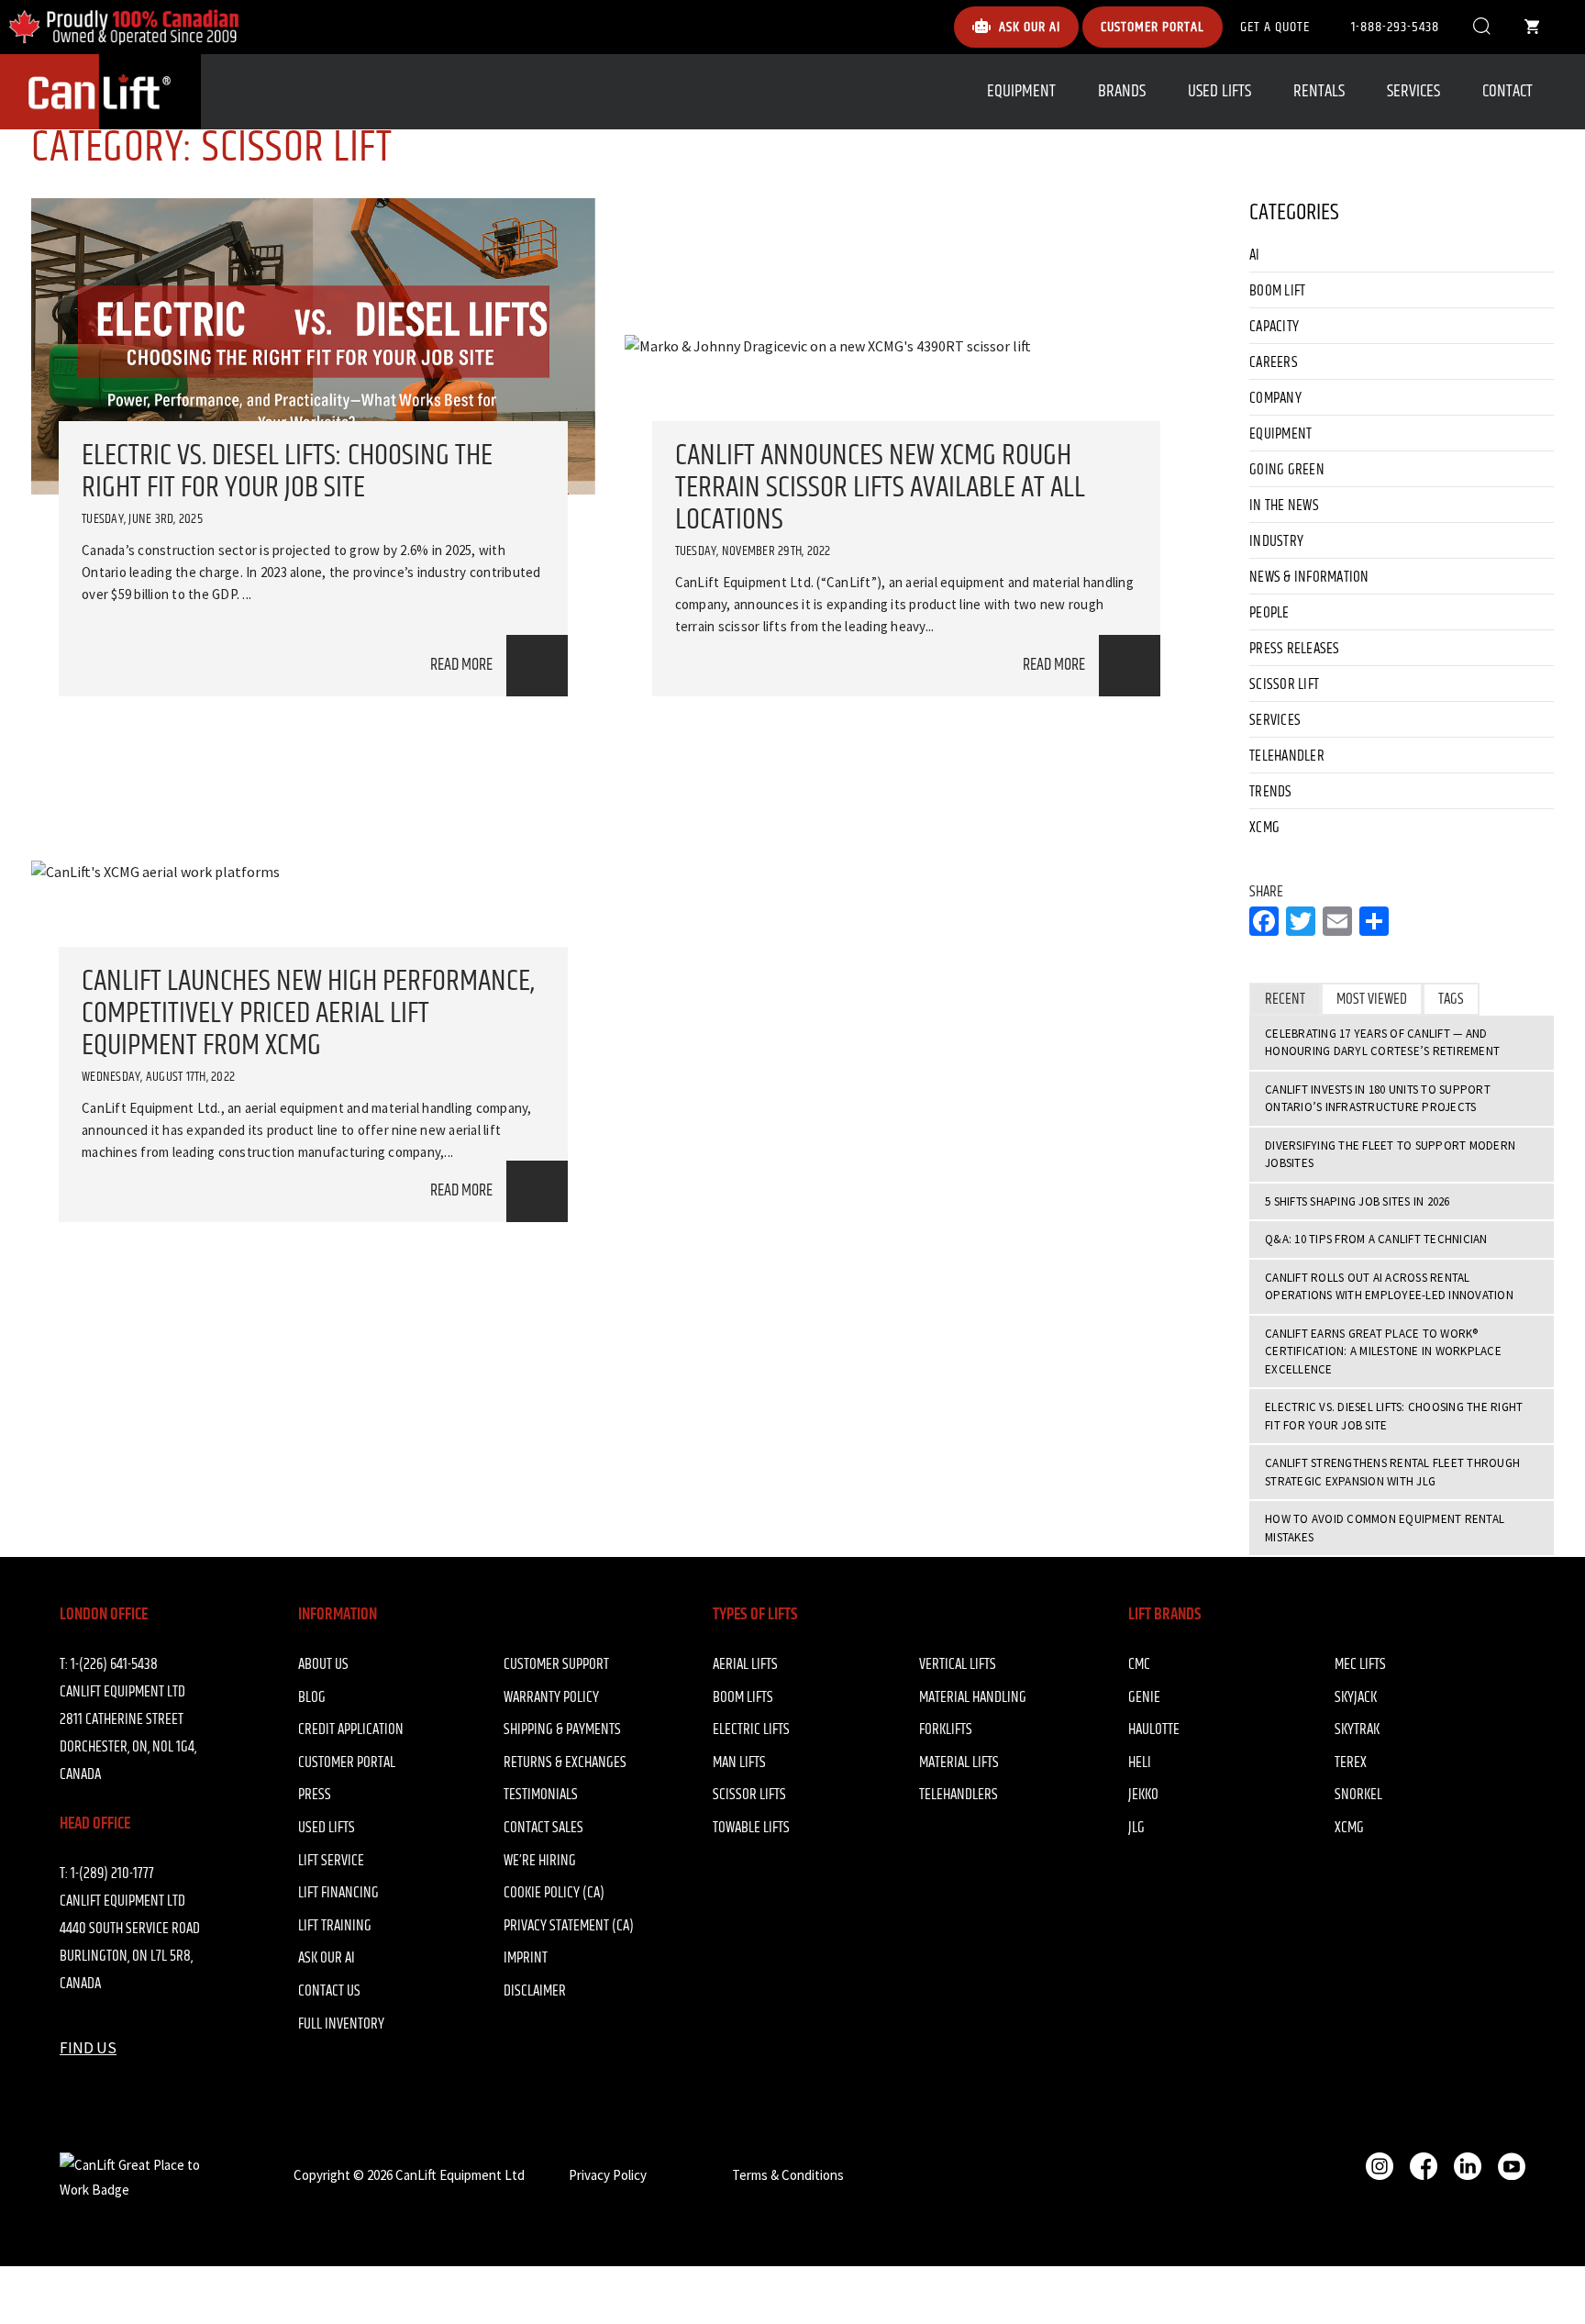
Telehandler (1287, 756)
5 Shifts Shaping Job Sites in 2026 (1358, 1201)
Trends (1271, 792)
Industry (1276, 541)
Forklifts (946, 1729)
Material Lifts (959, 1762)
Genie (1144, 1697)
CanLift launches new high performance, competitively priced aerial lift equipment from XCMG (308, 1013)
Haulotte (1154, 1729)
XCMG (1264, 828)
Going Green (1287, 470)
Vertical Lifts (958, 1664)
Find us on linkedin (1468, 2166)
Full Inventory (341, 2024)
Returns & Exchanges (565, 1762)
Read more (461, 665)
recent (1285, 999)
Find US (88, 2048)
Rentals (1319, 91)
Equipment (1021, 91)
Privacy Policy (608, 2175)
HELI (1140, 1762)
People (1269, 613)
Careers (1274, 362)
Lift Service (331, 1861)
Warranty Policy (551, 1697)
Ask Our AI (327, 1958)
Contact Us (329, 1991)
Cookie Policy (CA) (554, 1893)
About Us (323, 1664)
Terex (1351, 1762)
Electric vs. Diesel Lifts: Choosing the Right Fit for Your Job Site (287, 472)
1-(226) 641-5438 (114, 1664)
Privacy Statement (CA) (569, 1926)
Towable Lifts (751, 1828)
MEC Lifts (1360, 1664)
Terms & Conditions (788, 2175)
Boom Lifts (743, 1697)
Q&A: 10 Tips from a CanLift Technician (1376, 1239)
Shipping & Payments (562, 1729)
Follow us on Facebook (1424, 2166)
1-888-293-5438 (1395, 27)
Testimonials (541, 1795)
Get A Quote (1275, 27)
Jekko (1143, 1795)
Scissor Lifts (749, 1795)
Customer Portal (347, 1762)
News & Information (1309, 577)
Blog (312, 1697)
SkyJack (1356, 1697)
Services (1413, 91)
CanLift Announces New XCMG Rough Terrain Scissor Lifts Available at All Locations (880, 488)
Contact (1507, 91)
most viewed (1372, 999)
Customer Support (556, 1664)
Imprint (526, 1958)
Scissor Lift (1284, 684)
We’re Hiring (540, 1861)
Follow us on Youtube (1512, 2166)
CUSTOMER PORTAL (1153, 27)
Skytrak (1357, 1729)
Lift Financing (338, 1893)
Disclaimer (535, 1991)
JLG (1136, 1828)
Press (315, 1795)
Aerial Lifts (745, 1664)
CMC (1139, 1664)
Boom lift (1277, 291)
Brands (1122, 91)
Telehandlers (959, 1795)
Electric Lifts (751, 1729)
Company (1275, 398)
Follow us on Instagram (1380, 2166)
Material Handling (973, 1697)
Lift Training (335, 1926)
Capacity (1274, 327)
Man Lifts (739, 1762)
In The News (1284, 506)
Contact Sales (543, 1828)
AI (1255, 255)
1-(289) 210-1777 (112, 1874)
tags (1451, 999)
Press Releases (1295, 649)
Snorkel (1358, 1795)
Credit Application (351, 1729)
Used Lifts (1219, 91)
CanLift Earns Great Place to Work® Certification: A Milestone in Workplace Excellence (1383, 1351)
